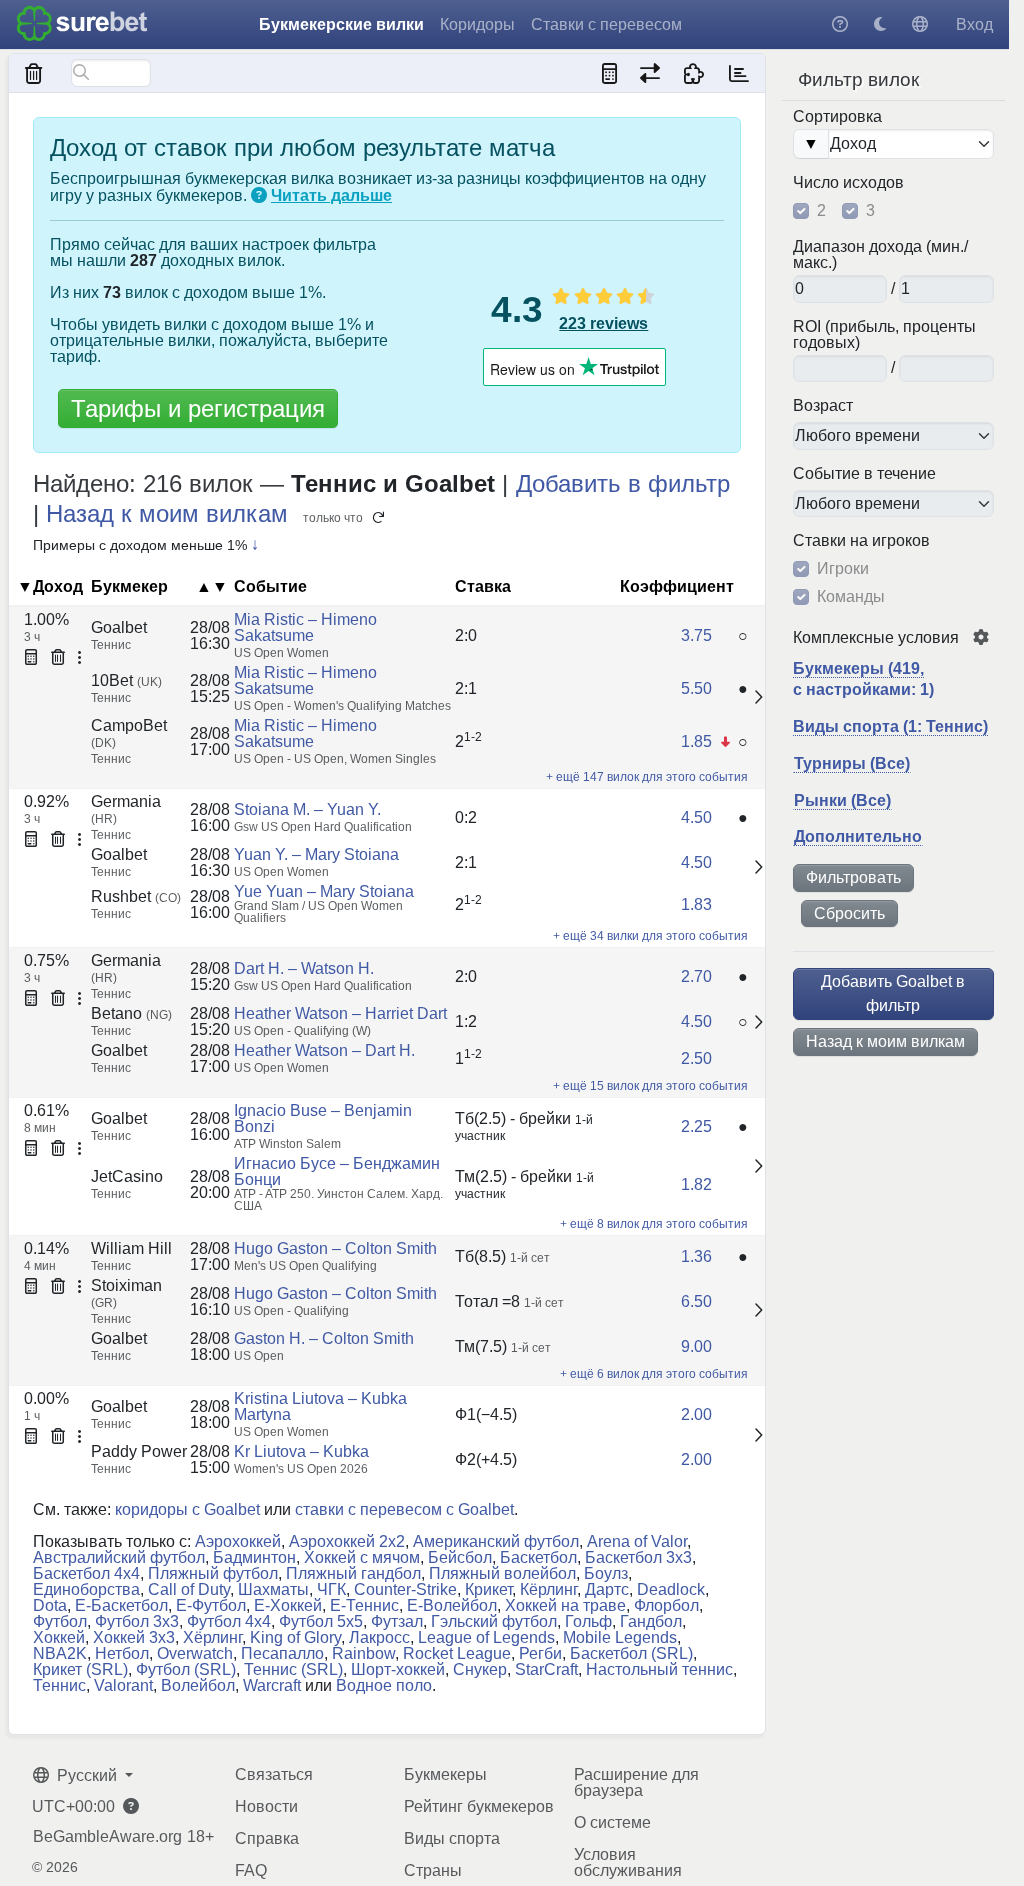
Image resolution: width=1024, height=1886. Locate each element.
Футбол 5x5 (321, 1621)
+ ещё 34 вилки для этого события (650, 936)
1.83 (696, 904)
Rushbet (136, 896)
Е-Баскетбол (121, 1605)
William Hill (131, 1248)
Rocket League (457, 1653)
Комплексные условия (876, 638)
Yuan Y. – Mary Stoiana (316, 854)
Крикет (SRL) (80, 1669)
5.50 (696, 688)
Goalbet (119, 627)
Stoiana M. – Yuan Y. (307, 809)
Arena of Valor (637, 1541)
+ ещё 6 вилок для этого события (654, 1374)
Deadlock (671, 1589)
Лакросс (379, 1637)
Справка (267, 1838)
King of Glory (295, 1637)
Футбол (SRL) (186, 1669)
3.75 (696, 635)
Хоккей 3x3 (134, 1637)
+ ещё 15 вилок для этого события (650, 1086)
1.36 (696, 1256)
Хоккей (59, 1637)
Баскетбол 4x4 (86, 1573)
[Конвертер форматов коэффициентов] (649, 73)
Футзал (397, 1621)
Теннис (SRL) (293, 1669)
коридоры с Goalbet (187, 1509)
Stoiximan (126, 1293)
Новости (266, 1806)
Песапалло (282, 1653)
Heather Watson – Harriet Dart (340, 1013)
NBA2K (60, 1653)
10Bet (126, 680)
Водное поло (384, 1685)
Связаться (274, 1774)
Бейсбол (460, 1557)
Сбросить (849, 913)
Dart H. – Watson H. (304, 968)
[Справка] (840, 24)
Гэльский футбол (494, 1621)
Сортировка (837, 117)
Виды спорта (452, 1838)
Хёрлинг (212, 1637)
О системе (612, 1822)
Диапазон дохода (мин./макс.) (880, 255)
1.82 (696, 1184)
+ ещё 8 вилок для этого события (654, 1224)
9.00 (696, 1346)
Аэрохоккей (238, 1541)
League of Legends (486, 1637)
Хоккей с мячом (362, 1557)
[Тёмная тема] (880, 24)
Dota (50, 1605)
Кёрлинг (548, 1589)
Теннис (59, 1685)
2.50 (696, 1058)
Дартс (607, 1589)
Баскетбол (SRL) (631, 1653)
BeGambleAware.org (107, 1837)
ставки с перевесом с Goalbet (404, 1509)
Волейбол (198, 1685)
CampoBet (129, 733)
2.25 (696, 1126)
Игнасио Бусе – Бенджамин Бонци (337, 1171)
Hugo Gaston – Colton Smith (335, 1248)
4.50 (696, 817)
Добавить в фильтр (623, 483)
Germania (126, 809)
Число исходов (848, 183)
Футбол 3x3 (137, 1621)
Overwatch (195, 1653)
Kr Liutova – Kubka (301, 1451)
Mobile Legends (620, 1637)
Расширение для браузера (636, 1782)
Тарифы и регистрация (198, 408)
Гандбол (651, 1621)
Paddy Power (139, 1451)
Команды (851, 597)
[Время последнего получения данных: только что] (738, 73)
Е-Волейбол (452, 1605)
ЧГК (331, 1589)
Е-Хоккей (288, 1605)
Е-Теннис (364, 1605)
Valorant (123, 1685)
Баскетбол (538, 1557)
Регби (540, 1653)
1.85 (696, 741)
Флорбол (666, 1605)
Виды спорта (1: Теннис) (890, 726)
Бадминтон (254, 1557)
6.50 (696, 1301)
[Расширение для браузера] (694, 73)
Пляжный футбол (213, 1573)
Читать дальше (331, 195)
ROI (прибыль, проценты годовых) (884, 335)
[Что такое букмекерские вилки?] (259, 195)
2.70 (696, 976)
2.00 (696, 1414)
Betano (131, 1013)
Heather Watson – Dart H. (324, 1050)
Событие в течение (864, 474)
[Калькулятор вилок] (609, 73)
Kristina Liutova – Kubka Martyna (320, 1406)
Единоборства (86, 1589)
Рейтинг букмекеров (479, 1806)
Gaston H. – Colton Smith (324, 1338)
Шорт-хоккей (398, 1669)
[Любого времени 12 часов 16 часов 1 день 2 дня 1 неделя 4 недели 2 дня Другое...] (893, 504)
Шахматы (273, 1589)
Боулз (606, 1573)
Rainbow (363, 1653)
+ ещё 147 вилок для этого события (647, 777)
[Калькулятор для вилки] (31, 658)
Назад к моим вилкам (885, 1041)
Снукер (480, 1669)
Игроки (843, 569)
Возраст (823, 406)
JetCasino (127, 1176)
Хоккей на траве (565, 1605)
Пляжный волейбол (502, 1573)
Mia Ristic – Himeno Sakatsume (305, 627)
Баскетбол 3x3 (638, 1557)
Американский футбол (496, 1541)
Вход (974, 24)
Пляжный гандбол (353, 1573)
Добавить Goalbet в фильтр (893, 993)
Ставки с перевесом (606, 24)
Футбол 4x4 (229, 1621)
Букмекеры (445, 1774)
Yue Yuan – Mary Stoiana (324, 891)
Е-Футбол (211, 1605)
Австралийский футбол (119, 1557)
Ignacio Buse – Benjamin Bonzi (323, 1118)
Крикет (488, 1589)
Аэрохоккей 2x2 (347, 1541)
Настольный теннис (659, 1669)
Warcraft (272, 1685)
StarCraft (546, 1669)
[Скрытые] (34, 73)
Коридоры (477, 24)
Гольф (588, 1621)
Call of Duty (189, 1589)
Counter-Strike (405, 1589)
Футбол (60, 1621)
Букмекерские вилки (341, 24)
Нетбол (122, 1653)
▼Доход (50, 586)
